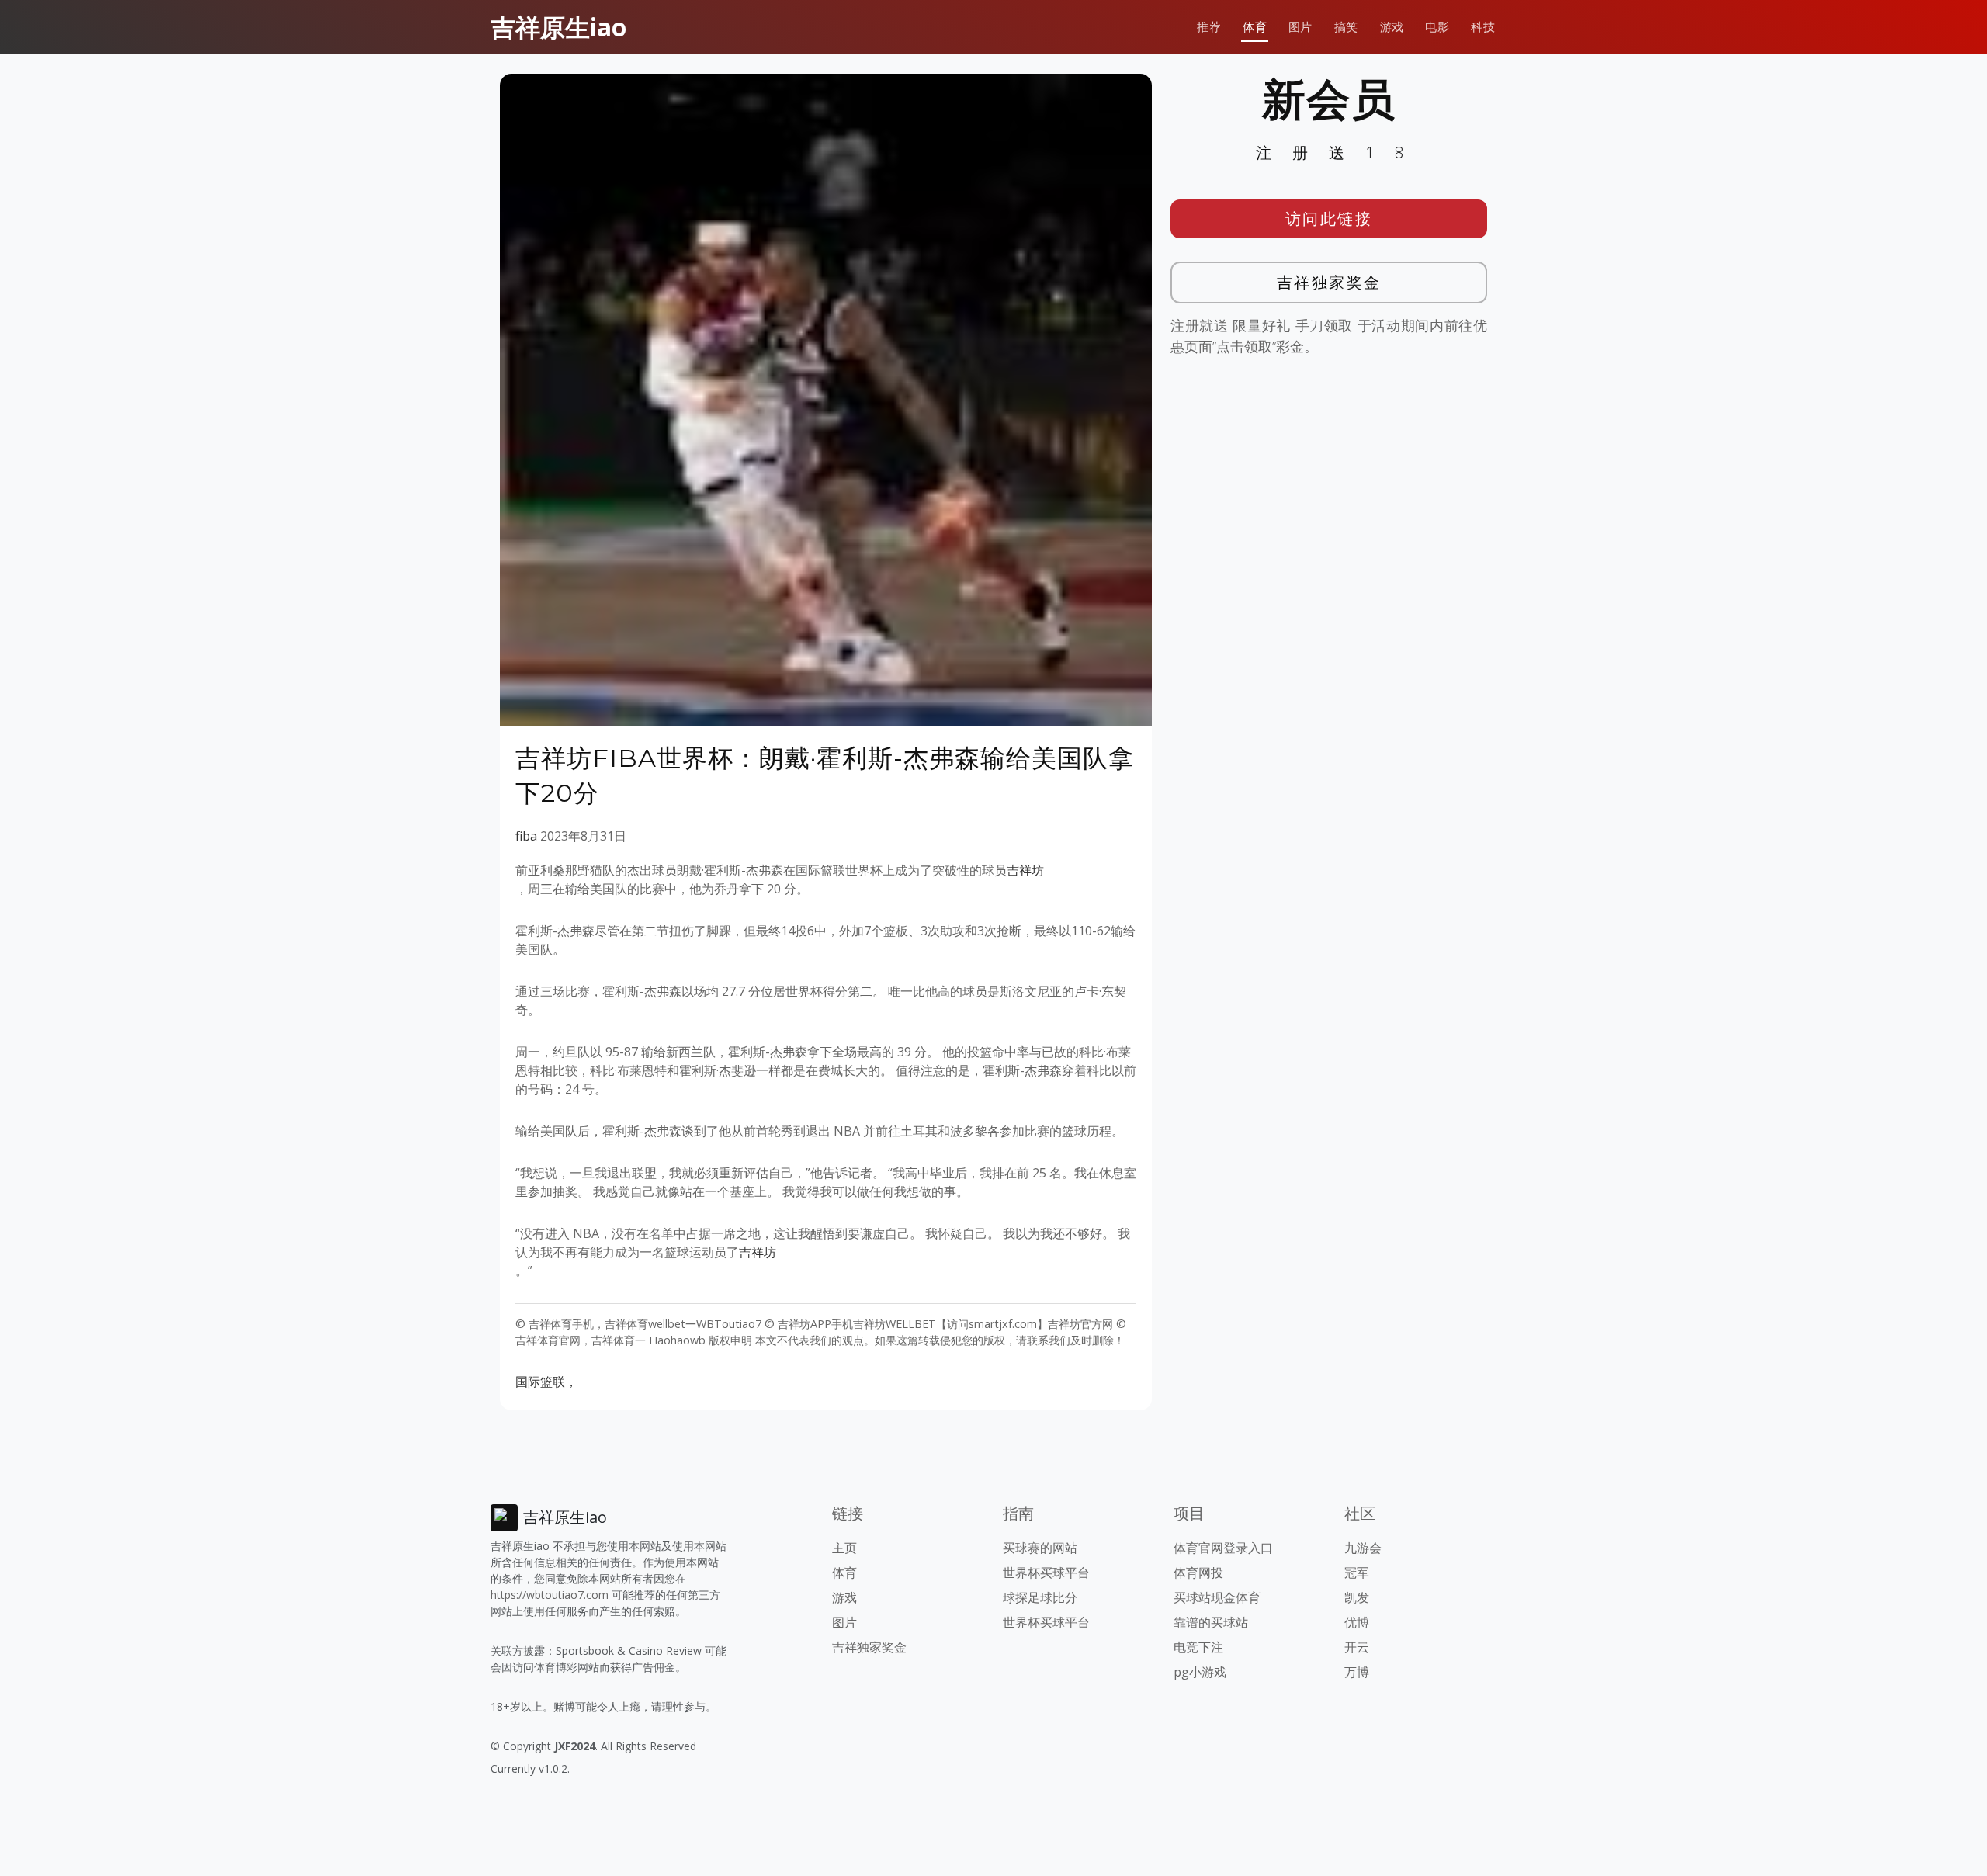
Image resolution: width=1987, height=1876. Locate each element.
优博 (1357, 1622)
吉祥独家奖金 (1329, 282)
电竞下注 (1198, 1647)
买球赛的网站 (1040, 1548)
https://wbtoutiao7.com (550, 1595)
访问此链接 (1329, 218)
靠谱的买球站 (1211, 1622)
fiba (526, 836)
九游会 (1363, 1548)
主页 (844, 1548)
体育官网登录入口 (1223, 1548)
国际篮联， (546, 1382)
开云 (1357, 1647)
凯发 (1357, 1597)
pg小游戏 (1200, 1672)
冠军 (1357, 1573)
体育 (1255, 27)
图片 (1300, 27)
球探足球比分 (1040, 1597)
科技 (1483, 27)
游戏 (1392, 27)
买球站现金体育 (1217, 1597)
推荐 (1209, 27)
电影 (1437, 27)
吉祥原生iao (558, 27)
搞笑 (1346, 27)
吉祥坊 (1025, 870)
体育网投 (1198, 1573)
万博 (1357, 1672)
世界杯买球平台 (1046, 1573)
